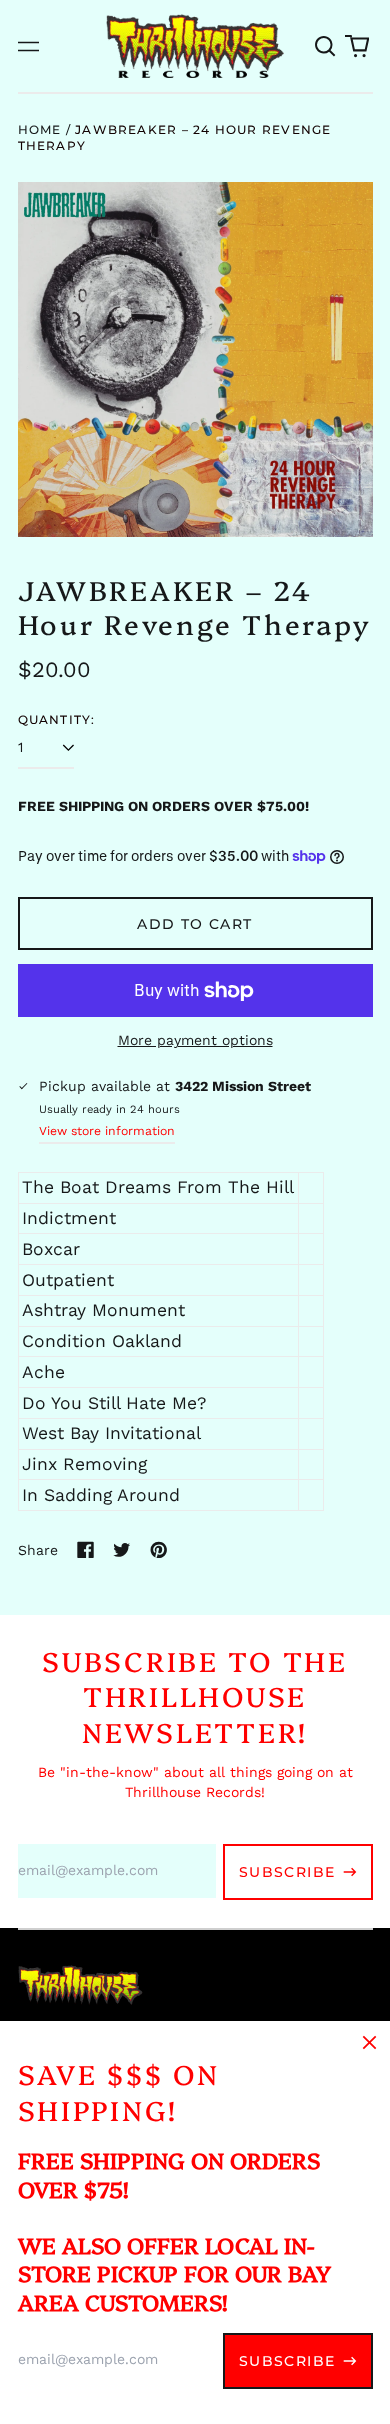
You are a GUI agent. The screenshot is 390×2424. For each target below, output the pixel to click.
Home (40, 129)
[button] (326, 46)
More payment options (195, 1040)
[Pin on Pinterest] (159, 1550)
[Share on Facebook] (86, 1550)
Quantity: (57, 719)
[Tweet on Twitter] (122, 1550)
